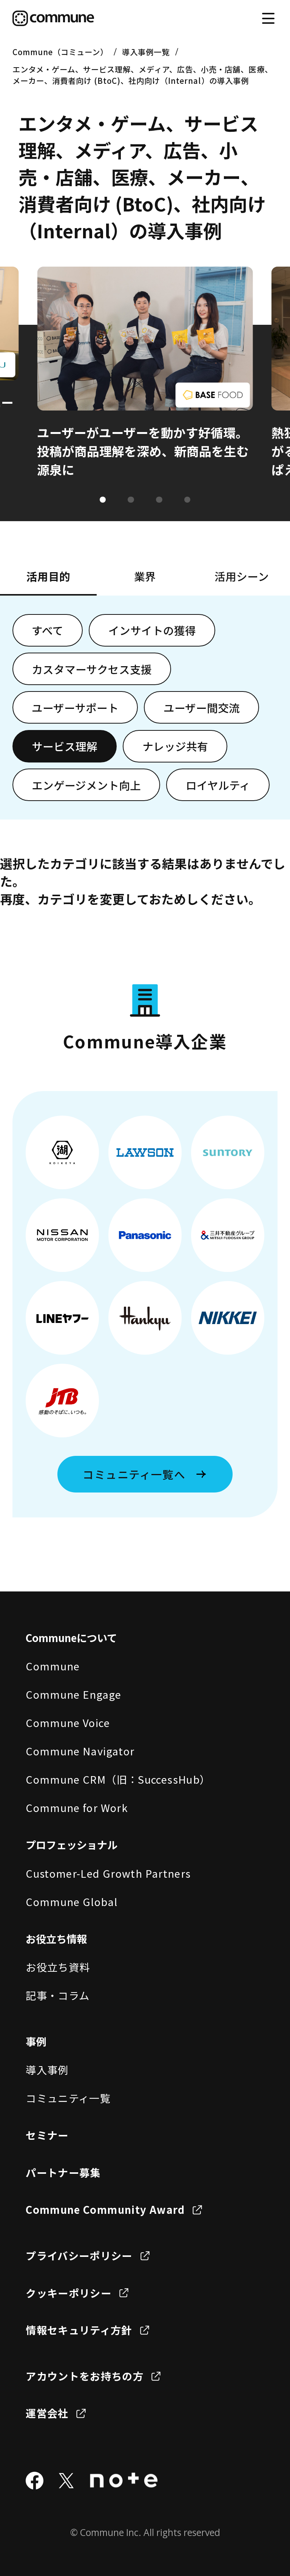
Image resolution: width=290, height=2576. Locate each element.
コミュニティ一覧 (68, 2098)
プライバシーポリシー (79, 2255)
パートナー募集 (63, 2172)
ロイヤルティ (218, 785)
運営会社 (47, 2413)
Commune (53, 1666)
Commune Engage (73, 1694)
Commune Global (72, 1902)
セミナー (47, 2135)
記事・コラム (58, 1995)
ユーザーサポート (75, 708)
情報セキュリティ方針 (79, 2330)
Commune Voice (68, 1722)
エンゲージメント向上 (86, 785)
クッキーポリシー (69, 2293)
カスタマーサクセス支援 (92, 669)
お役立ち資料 (58, 1967)
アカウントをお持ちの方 (85, 2376)
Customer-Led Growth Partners (108, 1873)
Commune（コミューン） (60, 52)
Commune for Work (77, 1807)
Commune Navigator (80, 1751)
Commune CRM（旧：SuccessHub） (118, 1779)
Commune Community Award (105, 2209)
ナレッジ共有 (175, 746)
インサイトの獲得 (152, 630)
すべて (48, 630)
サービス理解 (65, 746)
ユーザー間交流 (202, 708)
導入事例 (47, 2070)
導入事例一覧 (146, 52)
